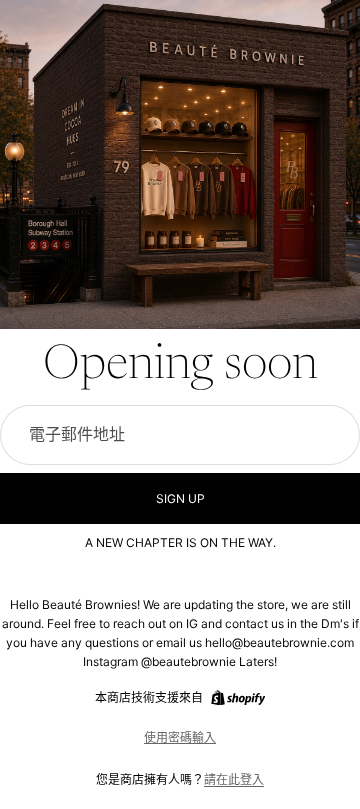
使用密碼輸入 (180, 737)
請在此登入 (234, 779)
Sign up (180, 498)
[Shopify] (238, 698)
